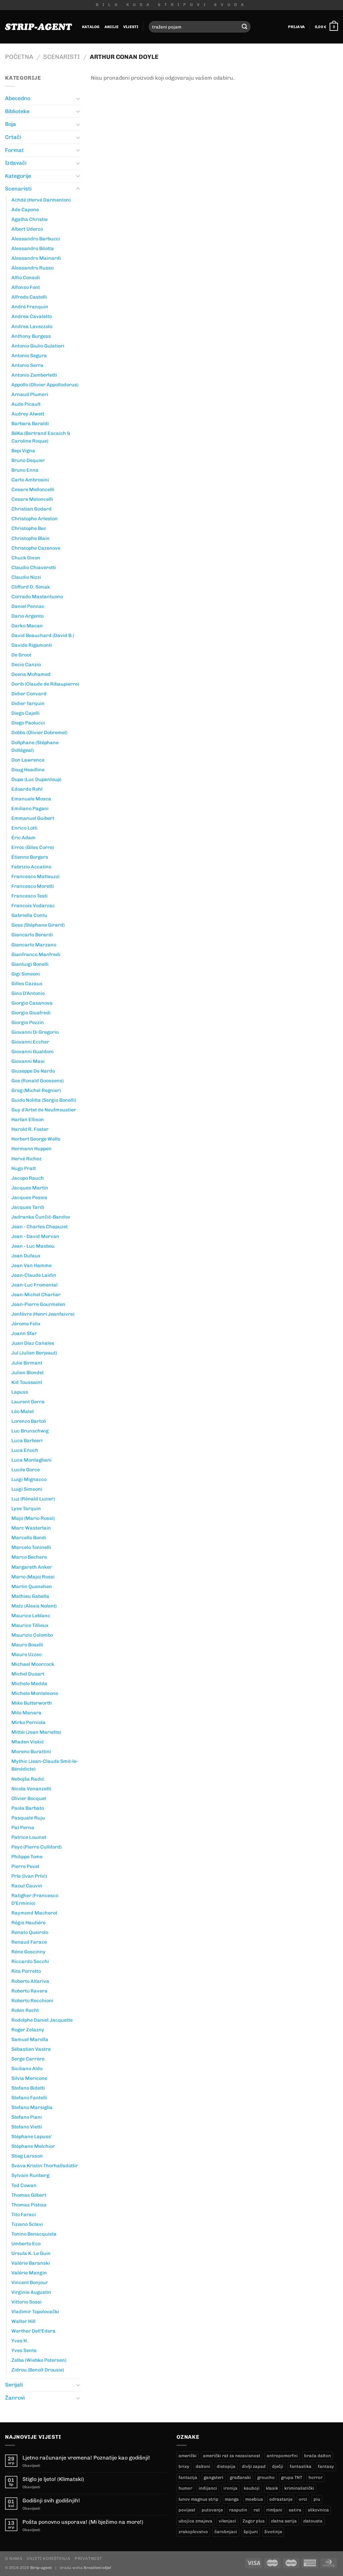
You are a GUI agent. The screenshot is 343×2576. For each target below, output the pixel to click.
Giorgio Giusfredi (31, 1013)
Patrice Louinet (29, 1837)
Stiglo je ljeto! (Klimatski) (53, 2479)
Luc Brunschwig (30, 1431)
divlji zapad (254, 2466)
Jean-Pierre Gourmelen (38, 1304)
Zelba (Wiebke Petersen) (39, 2360)
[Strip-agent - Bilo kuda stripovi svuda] (39, 27)
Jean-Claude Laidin (34, 1275)
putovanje (212, 2510)
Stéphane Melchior (33, 2146)
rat (257, 2510)
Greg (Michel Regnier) (36, 1090)
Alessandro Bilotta (33, 248)
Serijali (14, 2385)
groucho (266, 2477)
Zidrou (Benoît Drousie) (38, 2370)
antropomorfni (282, 2456)
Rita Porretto (26, 1971)
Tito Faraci (24, 2214)
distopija (226, 2466)
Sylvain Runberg (30, 2175)
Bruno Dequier (28, 460)
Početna (19, 57)
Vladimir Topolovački (35, 2312)
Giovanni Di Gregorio (35, 1032)
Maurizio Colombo (32, 1635)
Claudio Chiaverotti (34, 567)
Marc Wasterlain (31, 1528)
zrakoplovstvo (193, 2532)
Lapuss (20, 1392)
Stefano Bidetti (28, 2088)
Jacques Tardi (28, 1207)
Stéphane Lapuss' (32, 2136)
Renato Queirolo (30, 1932)
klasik (272, 2488)
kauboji (252, 2488)
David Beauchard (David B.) (43, 635)
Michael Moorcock (33, 1664)
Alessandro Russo (32, 268)
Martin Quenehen (32, 1586)
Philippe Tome (27, 1857)
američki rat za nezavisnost (232, 2456)
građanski (240, 2477)
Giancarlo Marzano (34, 945)
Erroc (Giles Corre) (33, 847)
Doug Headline (28, 770)
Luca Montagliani (31, 1460)
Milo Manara (26, 1713)
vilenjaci (227, 2521)
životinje (273, 2532)
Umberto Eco (26, 2244)
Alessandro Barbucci (36, 239)
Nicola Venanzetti (31, 1789)
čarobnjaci (226, 2532)
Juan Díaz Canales (33, 1343)
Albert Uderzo (27, 229)
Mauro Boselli (27, 1645)
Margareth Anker (32, 1567)
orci (303, 2499)
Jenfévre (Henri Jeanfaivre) (43, 1314)
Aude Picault (26, 404)
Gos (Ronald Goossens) (38, 1081)
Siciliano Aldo (27, 2068)
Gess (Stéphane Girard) (38, 925)
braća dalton (318, 2456)
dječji (278, 2466)
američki (188, 2456)
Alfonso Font (26, 287)
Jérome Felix (26, 1324)
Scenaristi (61, 57)
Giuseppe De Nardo (33, 1071)
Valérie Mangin (29, 2273)
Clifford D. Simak (31, 587)
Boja (11, 124)
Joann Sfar (24, 1333)
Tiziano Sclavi (27, 2224)
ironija (230, 2488)
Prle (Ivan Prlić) (29, 1876)
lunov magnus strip (198, 2499)
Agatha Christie (29, 219)
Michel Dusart (28, 1674)
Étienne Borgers (30, 857)
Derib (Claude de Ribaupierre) (45, 684)
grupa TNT (292, 2477)
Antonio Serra (27, 365)
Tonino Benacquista (34, 2234)
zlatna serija (284, 2521)
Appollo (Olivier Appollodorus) (45, 385)
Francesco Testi (29, 896)
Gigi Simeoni (26, 974)
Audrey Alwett (28, 414)
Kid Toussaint (27, 1382)
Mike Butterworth (32, 1703)
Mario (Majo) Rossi (33, 1577)
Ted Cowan (24, 2185)
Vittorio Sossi (26, 2302)
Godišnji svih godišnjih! (51, 2501)
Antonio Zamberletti (34, 375)
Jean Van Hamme (31, 1265)
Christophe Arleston (35, 519)
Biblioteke (17, 111)
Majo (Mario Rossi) (33, 1518)
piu (317, 2499)
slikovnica (318, 2510)
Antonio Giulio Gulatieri (38, 346)
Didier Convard (29, 694)
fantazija (188, 2477)
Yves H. (20, 2341)
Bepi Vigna (23, 451)
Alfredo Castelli (29, 297)
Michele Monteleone (35, 1693)
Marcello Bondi (29, 1538)
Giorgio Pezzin (28, 1022)
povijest (187, 2510)
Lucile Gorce (26, 1470)
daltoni (203, 2466)
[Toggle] (78, 98)
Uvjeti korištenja (48, 2558)
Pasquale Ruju (28, 1818)
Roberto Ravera (29, 1991)
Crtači (13, 137)
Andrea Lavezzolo (32, 326)
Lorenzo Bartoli (29, 1421)
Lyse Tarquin (26, 1508)
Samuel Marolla (30, 2039)
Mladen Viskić (28, 1742)
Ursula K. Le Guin (31, 2253)
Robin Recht (25, 2010)
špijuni (251, 2532)
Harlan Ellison (28, 1119)
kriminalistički (299, 2488)
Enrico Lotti (24, 828)
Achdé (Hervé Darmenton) (41, 200)
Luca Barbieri (27, 1440)
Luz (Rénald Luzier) (33, 1499)
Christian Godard (31, 509)
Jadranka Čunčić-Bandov (41, 1217)
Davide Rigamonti (32, 645)
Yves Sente (24, 2350)
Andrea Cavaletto (32, 316)
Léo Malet (23, 1411)
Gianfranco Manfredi (36, 954)
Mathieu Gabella (30, 1596)
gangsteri (214, 2477)
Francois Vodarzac (33, 906)
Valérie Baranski (31, 2263)
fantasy (326, 2466)
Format (14, 150)
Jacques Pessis (29, 1197)
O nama (14, 2558)
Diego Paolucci (28, 723)
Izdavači (16, 163)
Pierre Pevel (25, 1866)
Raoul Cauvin (27, 1886)
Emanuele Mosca (31, 799)
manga (232, 2499)
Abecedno (18, 98)
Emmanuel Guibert (33, 818)
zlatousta (313, 2521)
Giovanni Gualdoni (32, 1051)
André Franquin (30, 307)
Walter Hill (23, 2321)
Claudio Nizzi (26, 577)
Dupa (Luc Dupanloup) (36, 779)
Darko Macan (27, 626)
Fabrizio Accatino (31, 867)
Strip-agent (41, 2568)
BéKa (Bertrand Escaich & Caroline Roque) (41, 437)
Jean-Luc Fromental (35, 1285)
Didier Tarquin (28, 703)
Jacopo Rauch (28, 1178)
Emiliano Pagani (30, 808)
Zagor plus (254, 2521)
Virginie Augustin (31, 2292)
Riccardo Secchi (30, 1961)
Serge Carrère (28, 2059)
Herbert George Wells (36, 1139)
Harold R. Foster (30, 1129)
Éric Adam (23, 838)
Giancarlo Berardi (32, 935)
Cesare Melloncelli (33, 489)
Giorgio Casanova (32, 1003)
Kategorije (18, 176)
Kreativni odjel (97, 2568)
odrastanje (281, 2499)
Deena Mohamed (31, 674)
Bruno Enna (25, 470)
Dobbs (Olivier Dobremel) (39, 732)
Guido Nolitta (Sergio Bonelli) (44, 1100)
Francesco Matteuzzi (36, 876)
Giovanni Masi (28, 1061)
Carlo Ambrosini (30, 480)
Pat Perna (23, 1827)
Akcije (112, 27)
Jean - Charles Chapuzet (40, 1227)
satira (295, 2510)
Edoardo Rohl (27, 789)
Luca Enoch (25, 1450)
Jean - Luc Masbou (33, 1246)
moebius (254, 2499)
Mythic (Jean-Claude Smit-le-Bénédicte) (45, 1765)
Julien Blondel (27, 1373)
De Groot (21, 655)
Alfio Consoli (26, 278)
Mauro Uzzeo (26, 1654)
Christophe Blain (30, 538)
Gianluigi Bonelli (30, 964)
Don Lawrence (28, 760)
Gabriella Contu (29, 915)
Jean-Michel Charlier (36, 1295)
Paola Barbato (28, 1808)
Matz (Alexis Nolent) (34, 1606)
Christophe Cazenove (36, 548)
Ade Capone (25, 210)
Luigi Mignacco (29, 1479)
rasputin (238, 2510)
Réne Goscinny (28, 1952)
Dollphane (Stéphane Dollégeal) (35, 746)
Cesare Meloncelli (32, 499)
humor (185, 2488)
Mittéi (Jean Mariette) (36, 1732)
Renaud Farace (29, 1942)
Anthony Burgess (31, 336)
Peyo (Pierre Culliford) (37, 1847)
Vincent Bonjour (30, 2282)
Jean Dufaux (26, 1256)
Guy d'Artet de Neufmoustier (44, 1110)
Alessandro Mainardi (36, 258)
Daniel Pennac (28, 606)
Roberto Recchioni (32, 2001)
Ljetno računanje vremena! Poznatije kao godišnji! (86, 2458)
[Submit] (245, 27)
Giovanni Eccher (30, 1042)
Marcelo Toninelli (31, 1547)
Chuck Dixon (26, 558)
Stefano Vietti (27, 2127)
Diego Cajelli (25, 713)
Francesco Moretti (33, 886)
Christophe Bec (29, 528)
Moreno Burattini (31, 1751)
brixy (184, 2466)
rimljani (274, 2510)
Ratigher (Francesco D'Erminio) (35, 1899)
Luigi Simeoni (27, 1489)
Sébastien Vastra (31, 2049)
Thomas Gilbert (29, 2195)
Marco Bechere (29, 1557)
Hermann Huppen (31, 1149)
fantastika (301, 2466)
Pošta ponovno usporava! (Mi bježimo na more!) (83, 2522)
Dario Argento (27, 616)
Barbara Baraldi (30, 423)
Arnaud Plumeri (30, 394)
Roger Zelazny (28, 2030)
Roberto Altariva (30, 1981)
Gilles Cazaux (27, 984)
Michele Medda (29, 1684)
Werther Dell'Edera (33, 2331)
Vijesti (131, 27)
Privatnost (88, 2558)
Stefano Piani (27, 2117)
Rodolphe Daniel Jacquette (42, 2020)
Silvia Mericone (29, 2078)
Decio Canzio (26, 665)
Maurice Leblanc (31, 1616)
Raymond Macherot (34, 1913)
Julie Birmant (27, 1363)
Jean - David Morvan (35, 1236)
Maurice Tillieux (30, 1625)
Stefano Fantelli (29, 2098)
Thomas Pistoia (29, 2205)
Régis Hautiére (28, 1923)
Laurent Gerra (28, 1402)
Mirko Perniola (28, 1722)
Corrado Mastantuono (37, 597)
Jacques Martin (30, 1188)
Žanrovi (15, 2398)
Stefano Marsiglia (32, 2107)
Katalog (91, 27)
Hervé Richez (26, 1159)
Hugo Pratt (24, 1168)
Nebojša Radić (28, 1779)
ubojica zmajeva (195, 2521)
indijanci (208, 2488)
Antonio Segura (29, 356)
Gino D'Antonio (28, 993)
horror (316, 2477)
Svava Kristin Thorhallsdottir (45, 2166)
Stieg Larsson (27, 2156)
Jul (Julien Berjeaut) (34, 1353)
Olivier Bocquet (29, 1798)
